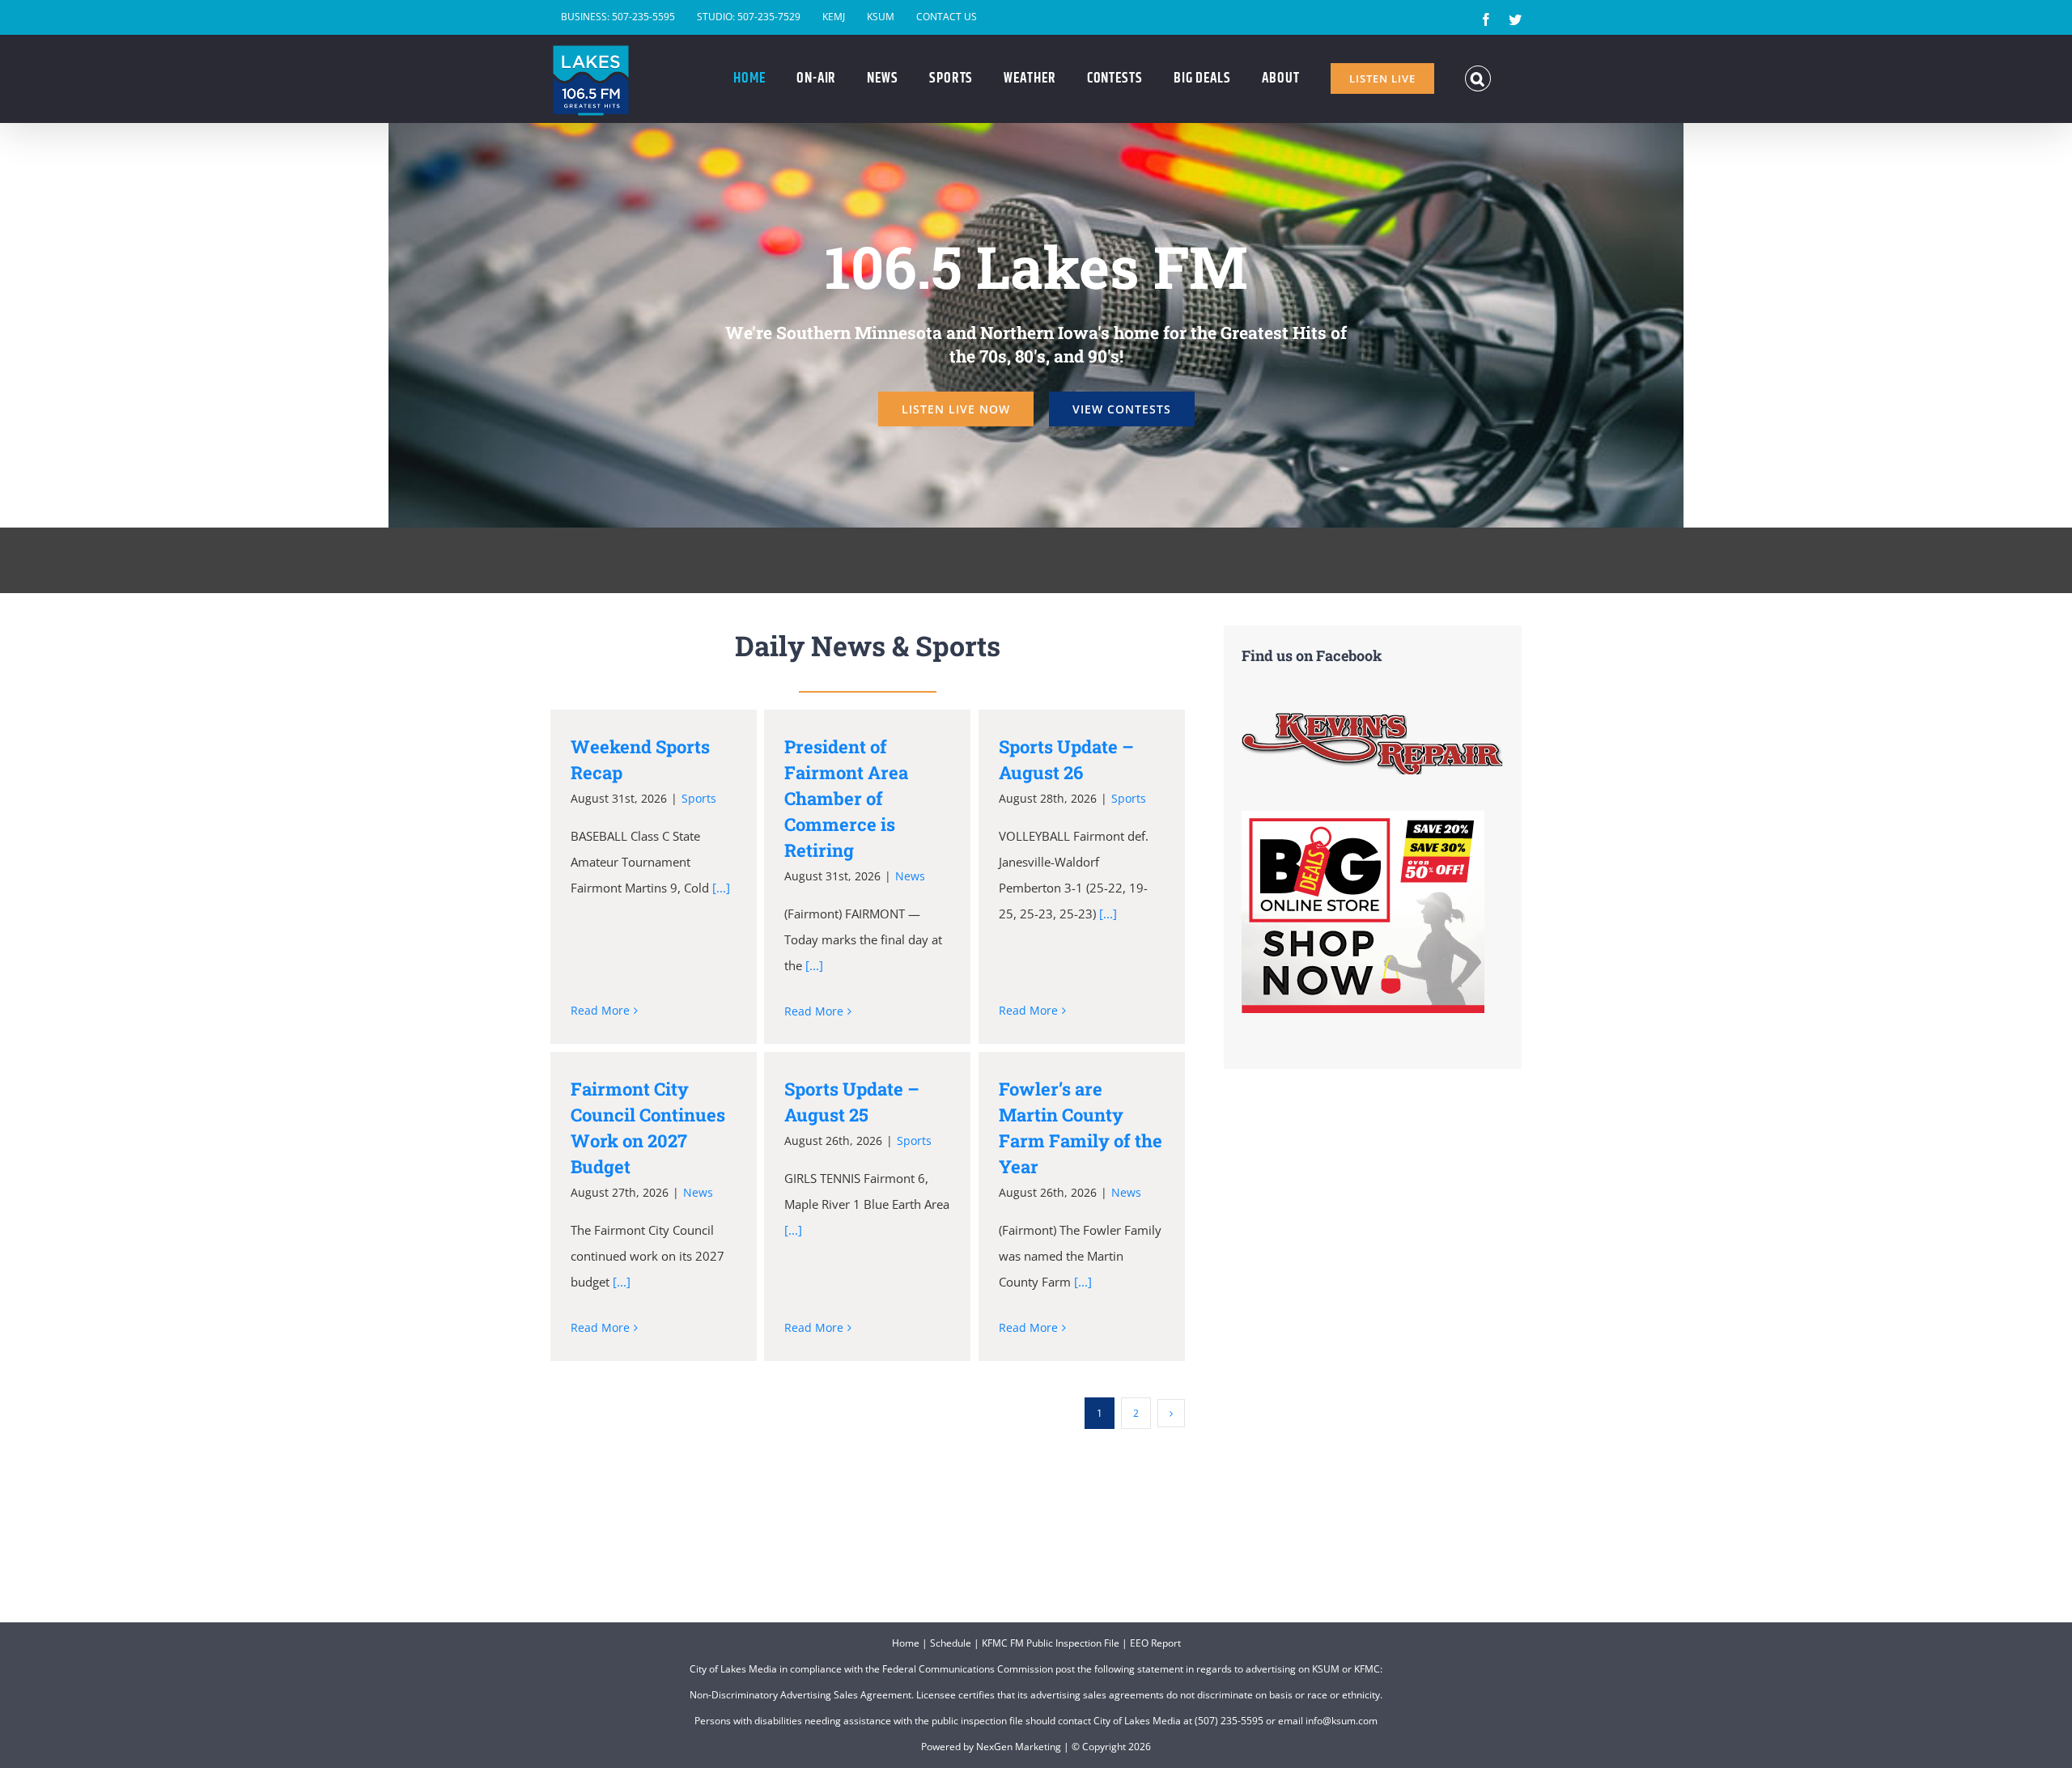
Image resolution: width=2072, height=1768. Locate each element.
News (910, 876)
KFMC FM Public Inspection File (1051, 1643)
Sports (699, 798)
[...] (721, 888)
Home (906, 1643)
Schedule (951, 1643)
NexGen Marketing (1019, 1747)
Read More (600, 1010)
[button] (1478, 78)
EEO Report (1155, 1643)
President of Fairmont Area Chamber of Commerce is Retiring (846, 798)
